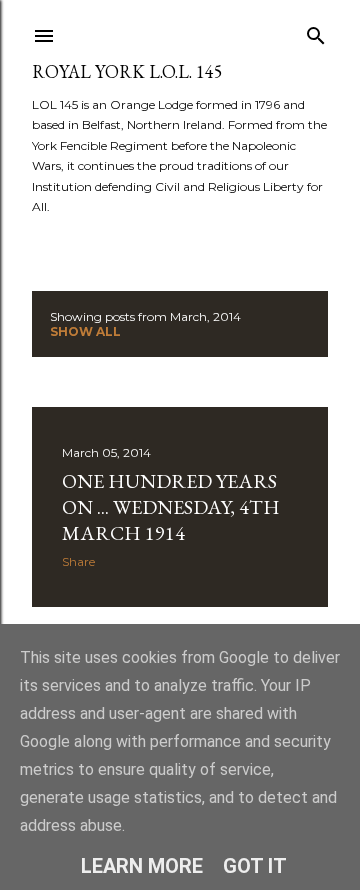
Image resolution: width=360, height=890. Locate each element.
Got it (255, 866)
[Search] (316, 31)
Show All (85, 331)
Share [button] (78, 561)
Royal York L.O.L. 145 (127, 71)
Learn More (142, 866)
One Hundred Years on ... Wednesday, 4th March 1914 (171, 507)
